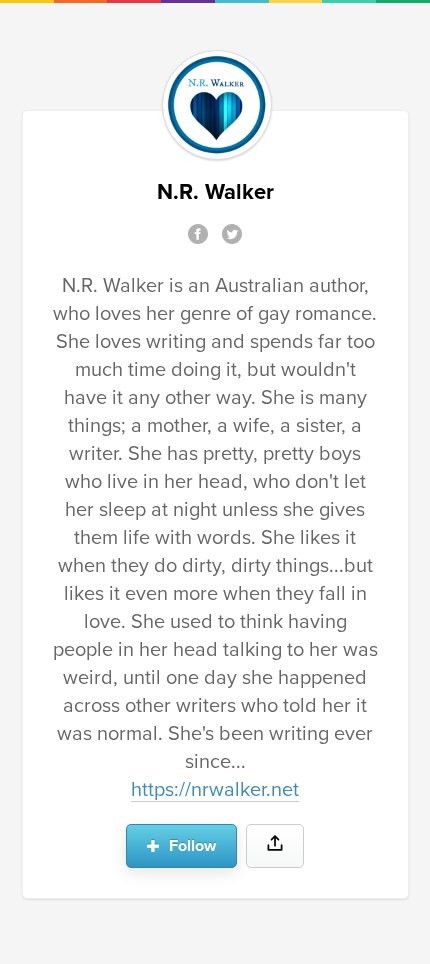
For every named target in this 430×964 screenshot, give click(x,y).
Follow (190, 846)
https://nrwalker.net (215, 790)
